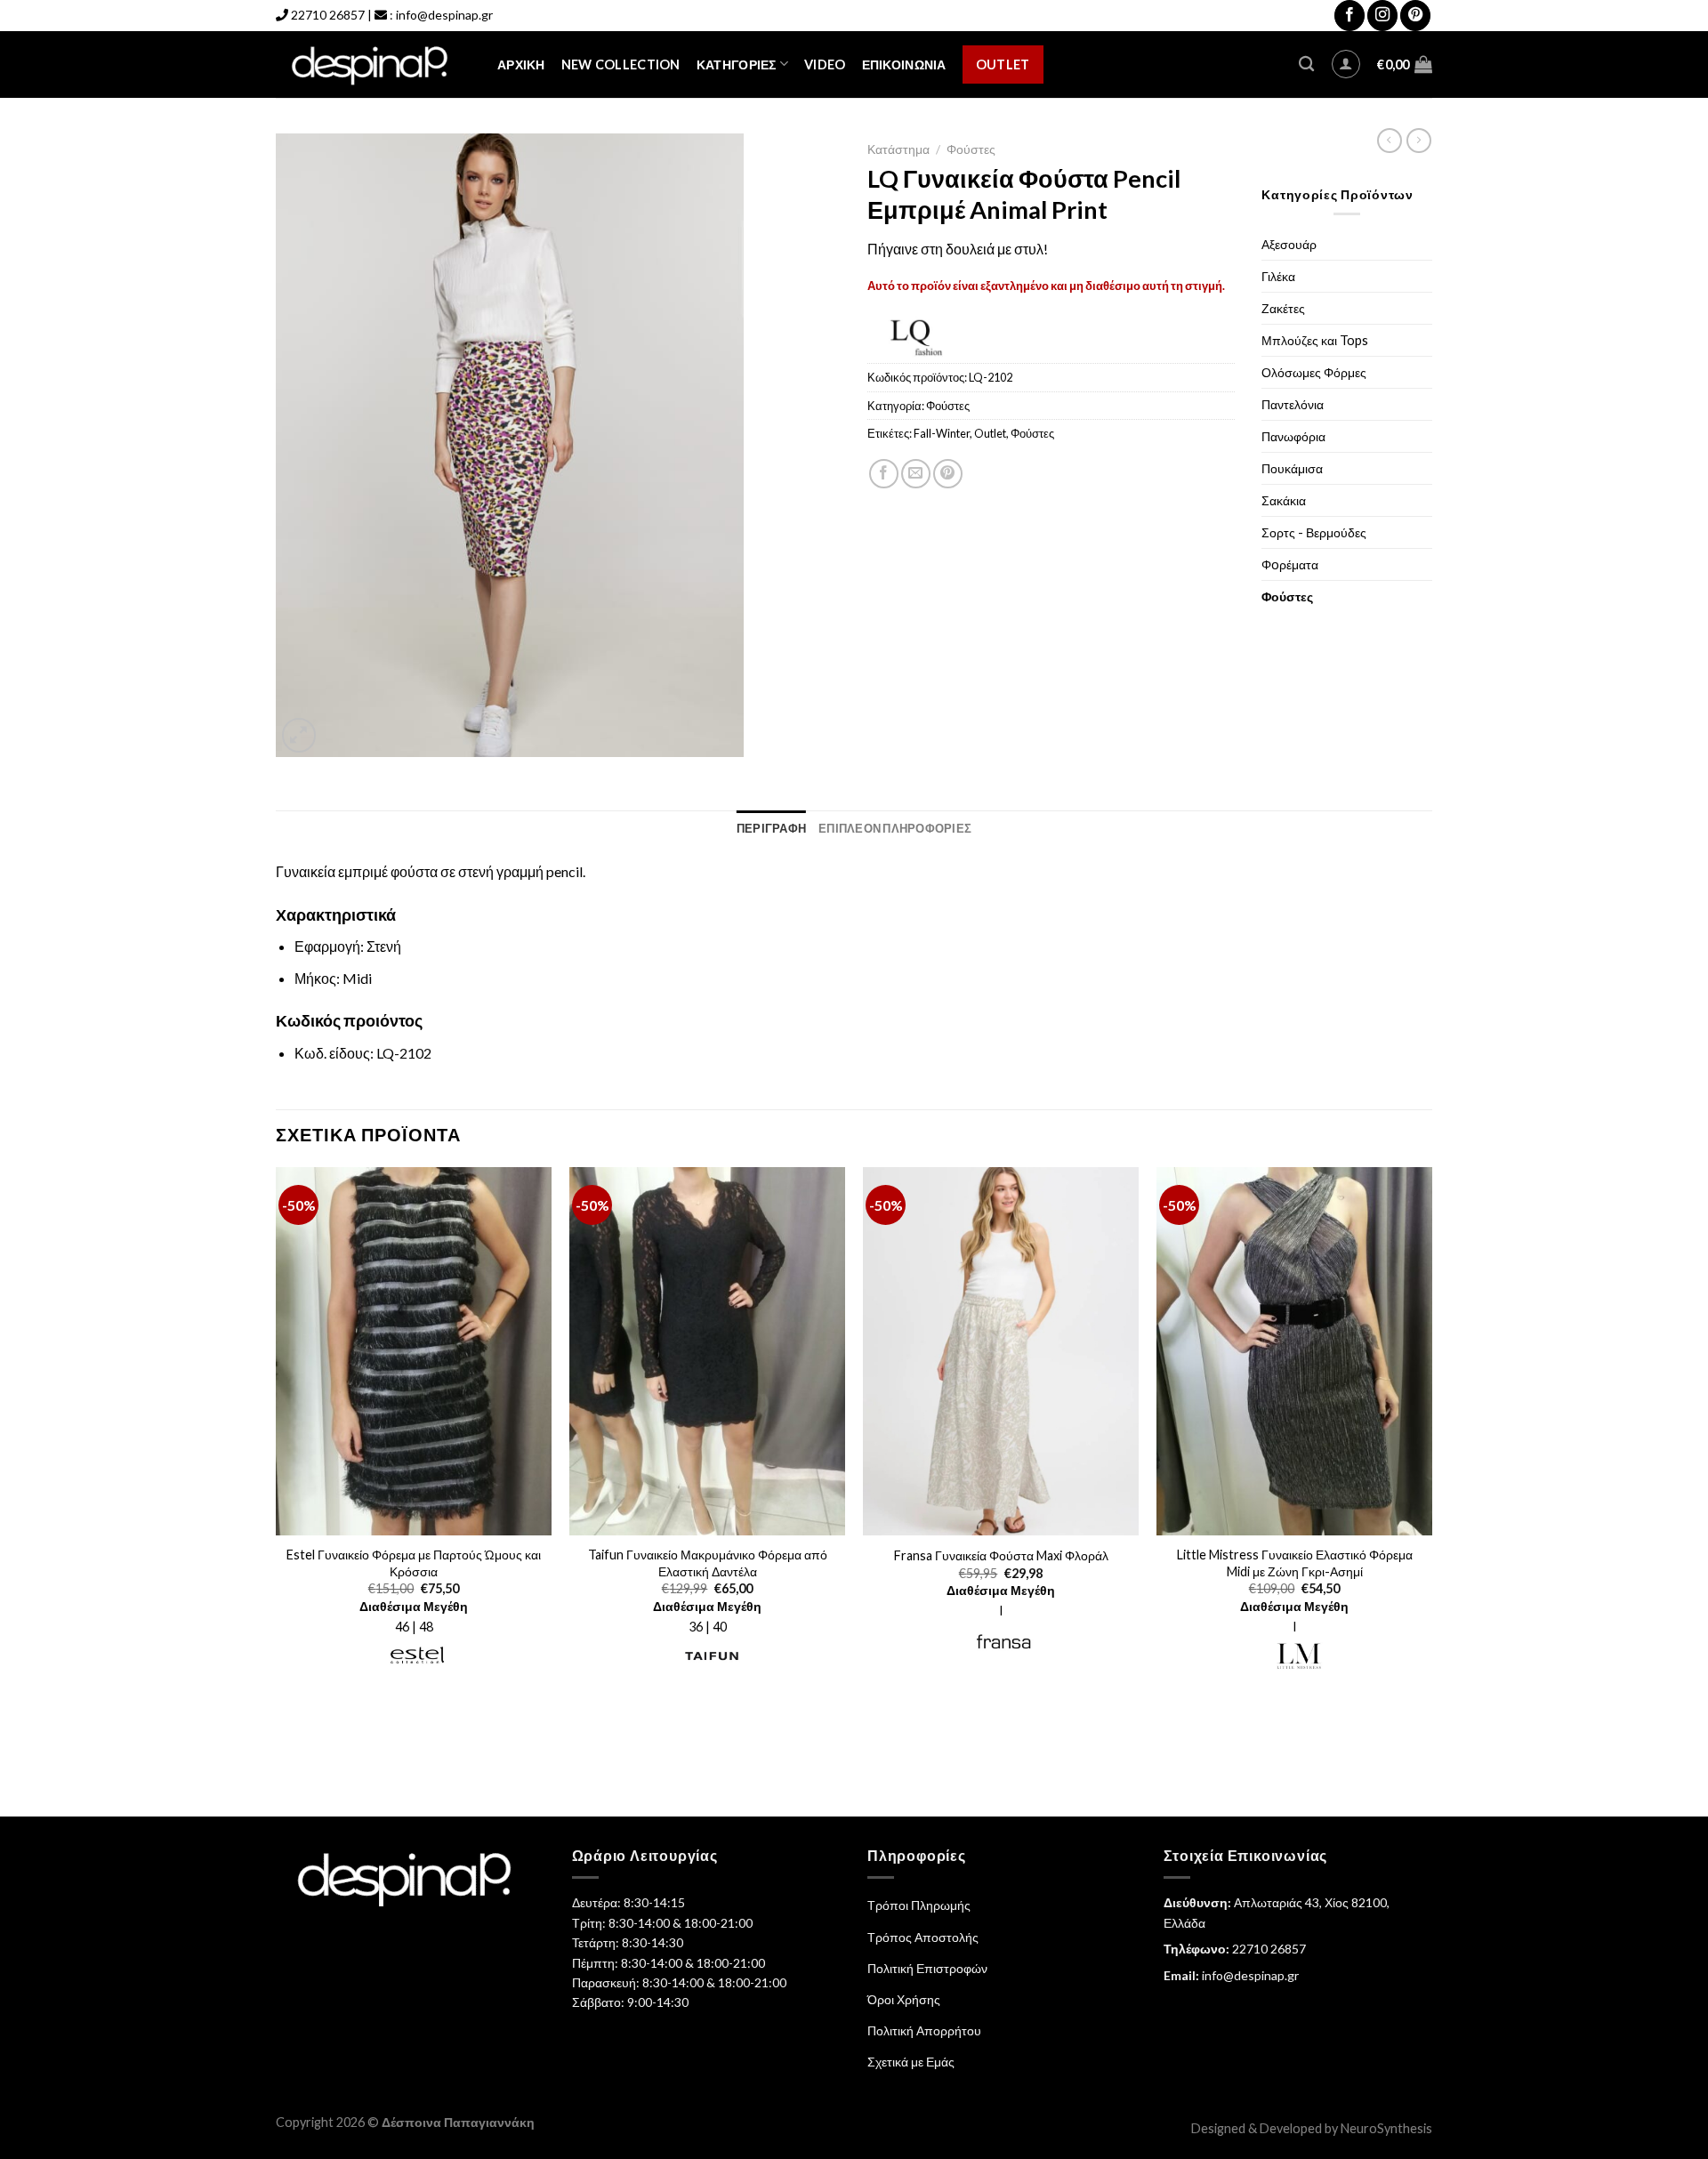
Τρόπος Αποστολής (923, 1937)
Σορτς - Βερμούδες (1314, 532)
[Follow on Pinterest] (1415, 16)
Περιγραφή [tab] (771, 828)
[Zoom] (299, 735)
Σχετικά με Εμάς (911, 2062)
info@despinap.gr (444, 15)
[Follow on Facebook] (1349, 16)
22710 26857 (328, 15)
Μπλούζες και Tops (1315, 340)
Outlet (1003, 64)
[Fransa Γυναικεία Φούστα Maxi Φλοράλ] (1001, 1351)
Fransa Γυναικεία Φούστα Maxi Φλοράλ (1001, 1555)
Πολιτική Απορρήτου (924, 2030)
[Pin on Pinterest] (948, 474)
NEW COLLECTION (621, 64)
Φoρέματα (1290, 564)
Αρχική (521, 64)
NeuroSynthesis (1386, 2128)
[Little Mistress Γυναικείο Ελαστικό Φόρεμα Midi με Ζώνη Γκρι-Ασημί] (1294, 1351)
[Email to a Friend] (916, 474)
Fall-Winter (942, 433)
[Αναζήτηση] (1306, 64)
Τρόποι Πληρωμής (919, 1905)
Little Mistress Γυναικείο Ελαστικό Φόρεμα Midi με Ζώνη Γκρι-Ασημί (1295, 1563)
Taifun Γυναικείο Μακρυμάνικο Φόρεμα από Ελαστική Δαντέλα (708, 1563)
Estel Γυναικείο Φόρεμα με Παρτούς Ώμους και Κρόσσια (414, 1563)
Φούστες (971, 149)
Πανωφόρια (1293, 436)
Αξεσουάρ (1289, 244)
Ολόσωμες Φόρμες (1314, 372)
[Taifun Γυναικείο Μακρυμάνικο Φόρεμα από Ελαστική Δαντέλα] (707, 1351)
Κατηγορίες (737, 64)
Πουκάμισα (1292, 468)
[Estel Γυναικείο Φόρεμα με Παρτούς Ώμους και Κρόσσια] (414, 1351)
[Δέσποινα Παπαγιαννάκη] (373, 64)
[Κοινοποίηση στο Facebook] (884, 474)
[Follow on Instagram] (1382, 16)
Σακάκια (1284, 500)
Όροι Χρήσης (904, 1999)
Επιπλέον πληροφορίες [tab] (895, 828)
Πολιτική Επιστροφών (927, 1968)
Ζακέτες (1283, 308)
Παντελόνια (1293, 404)
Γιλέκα (1278, 276)
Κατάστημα (898, 149)
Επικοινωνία (904, 64)
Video (825, 64)
